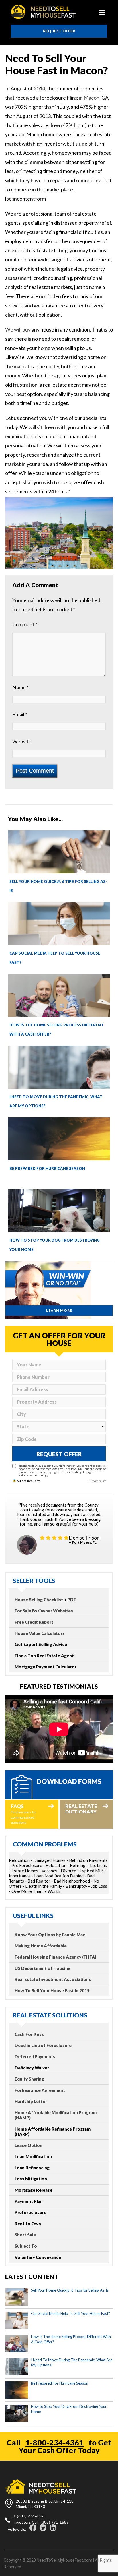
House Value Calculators (40, 1633)
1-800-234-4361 (55, 2442)
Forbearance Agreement (40, 2090)
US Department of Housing (43, 1968)
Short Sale (25, 2235)
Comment (25, 624)
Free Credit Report (34, 1622)
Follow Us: (17, 2529)
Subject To (26, 2246)
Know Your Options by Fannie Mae (50, 1935)
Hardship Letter (31, 2101)
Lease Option (28, 2145)
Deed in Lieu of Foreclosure (43, 2045)
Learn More (59, 1310)
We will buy (18, 329)
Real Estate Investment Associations (53, 1979)
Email (20, 714)
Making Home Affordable (41, 1946)
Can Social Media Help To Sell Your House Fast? (70, 2313)
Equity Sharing (29, 2079)
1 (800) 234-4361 (29, 2516)
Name (20, 687)
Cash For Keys (29, 2034)
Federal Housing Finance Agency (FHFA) (55, 1957)
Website (22, 741)
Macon (92, 98)
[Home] (43, 12)
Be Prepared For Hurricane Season (47, 1168)
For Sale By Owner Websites (44, 1611)
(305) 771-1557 (55, 2522)
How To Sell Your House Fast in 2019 (52, 1990)
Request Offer (59, 31)
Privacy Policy (97, 1480)
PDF (72, 1600)
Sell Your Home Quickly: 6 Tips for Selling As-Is (70, 2290)
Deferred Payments (35, 2056)
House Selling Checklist (39, 1600)
